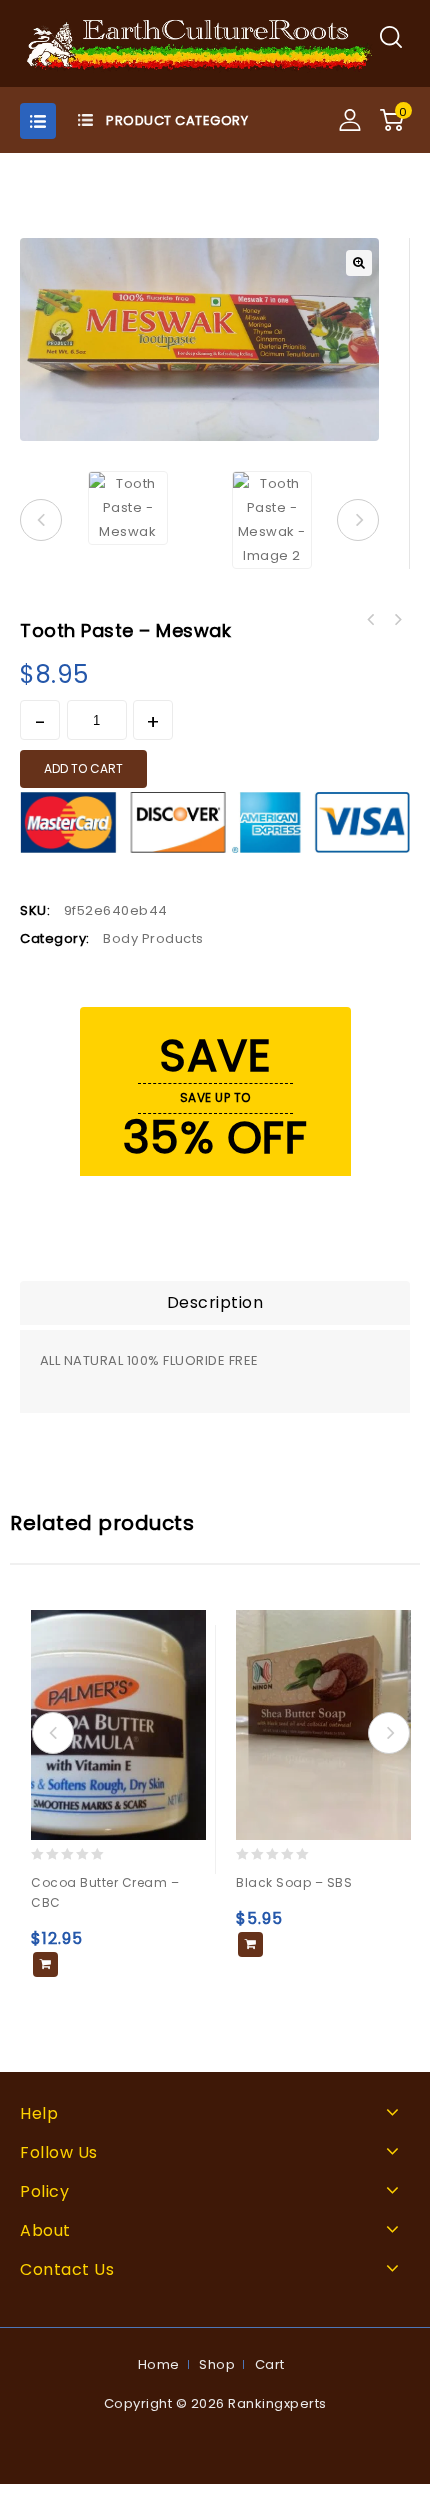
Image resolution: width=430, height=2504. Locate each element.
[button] (359, 263)
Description (215, 1302)
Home (159, 2364)
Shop (217, 2364)
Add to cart (83, 768)
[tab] (215, 1303)
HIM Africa (371, 620)
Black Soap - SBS (397, 620)
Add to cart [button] (45, 1964)
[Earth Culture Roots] (200, 42)
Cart (270, 2364)
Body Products (153, 938)
